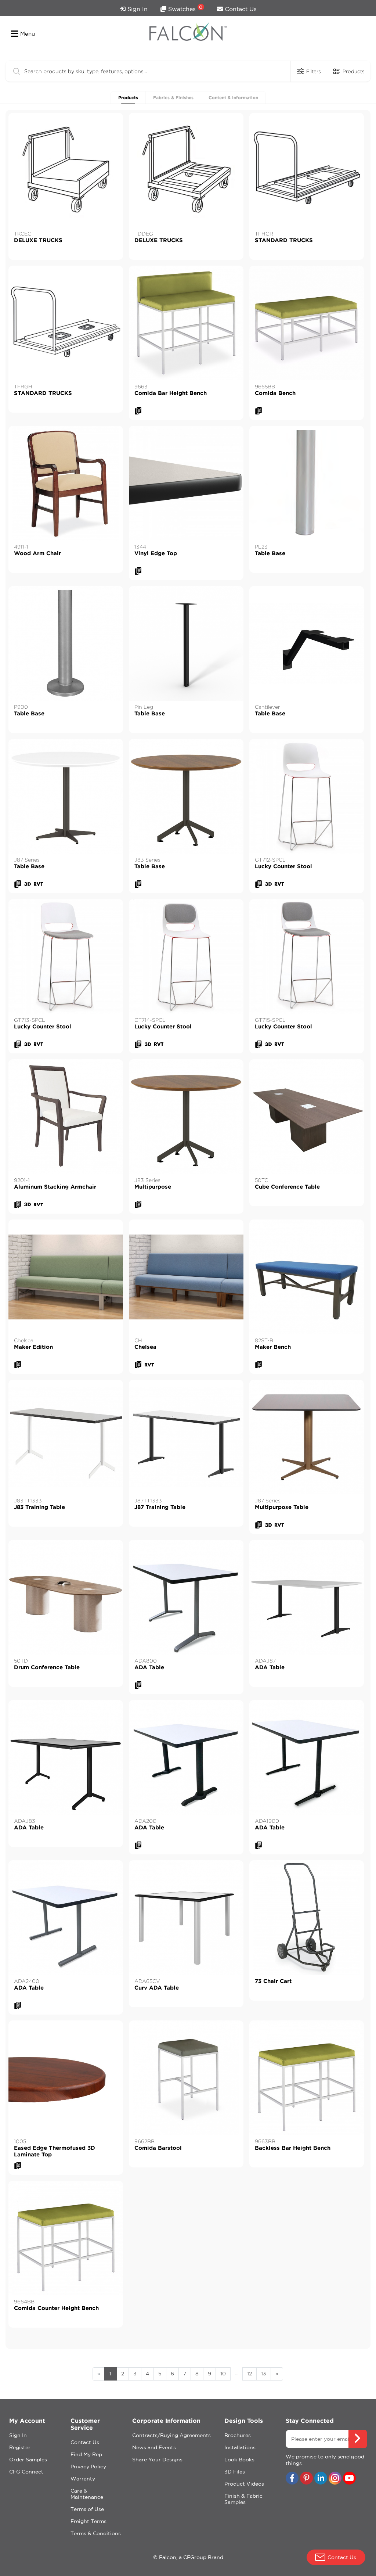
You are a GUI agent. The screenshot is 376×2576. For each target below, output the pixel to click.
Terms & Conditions (96, 2533)
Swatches (185, 8)
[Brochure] (138, 411)
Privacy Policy (88, 2467)
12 (250, 2374)
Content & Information (233, 98)
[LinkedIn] (321, 2479)
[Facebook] (292, 2479)
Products (128, 98)
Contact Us (240, 9)
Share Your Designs (157, 2460)
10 (223, 2374)
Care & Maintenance (87, 2494)
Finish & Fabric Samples (243, 2499)
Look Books (239, 2460)
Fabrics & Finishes (173, 98)
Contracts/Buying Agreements (171, 2435)
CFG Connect (26, 2472)
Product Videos (244, 2484)
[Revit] (38, 884)
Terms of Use (87, 2509)
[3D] (28, 884)
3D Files (235, 2472)
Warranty (83, 2479)
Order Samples (28, 2460)
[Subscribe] (358, 2439)
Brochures (238, 2435)
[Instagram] (335, 2479)
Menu (28, 34)
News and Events (154, 2447)
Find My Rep (86, 2454)
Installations (240, 2447)
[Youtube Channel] (349, 2479)
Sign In (137, 9)
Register (20, 2447)
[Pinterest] (306, 2479)
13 (264, 2374)
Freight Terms (88, 2521)
